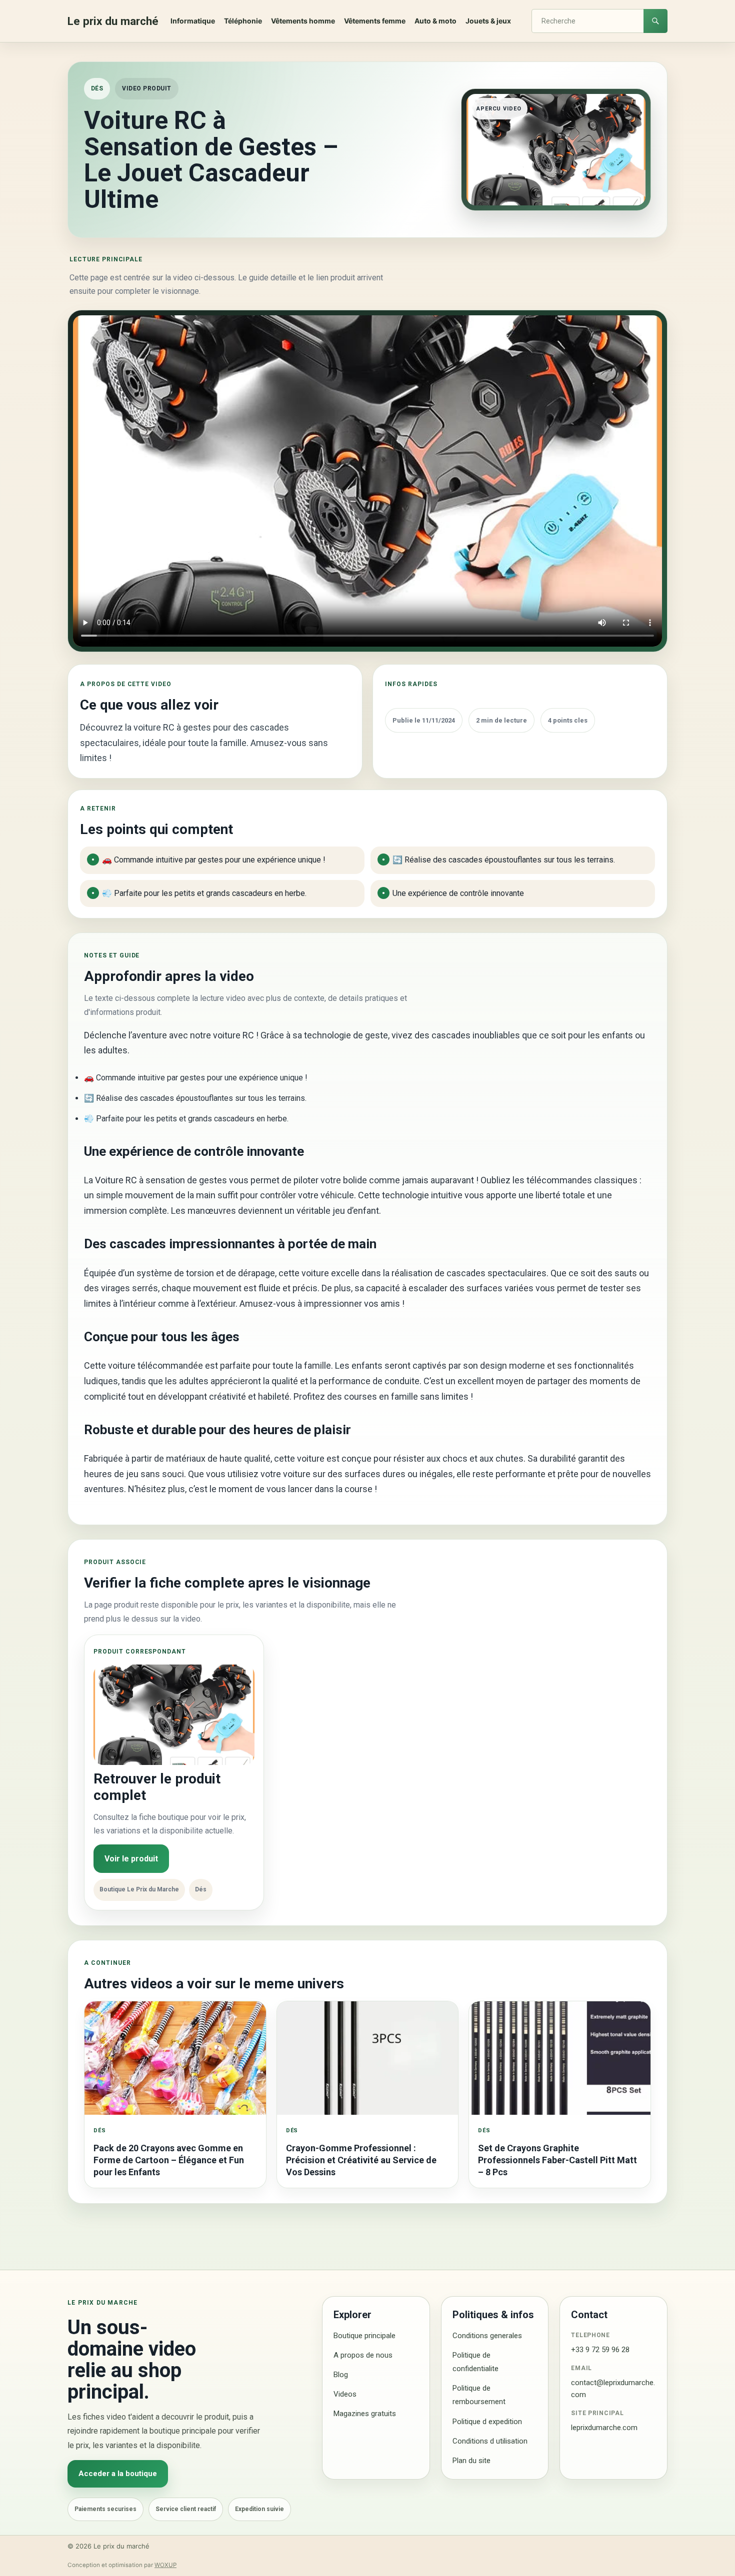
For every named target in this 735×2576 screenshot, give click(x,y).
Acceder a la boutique (118, 2474)
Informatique (193, 21)
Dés (97, 88)
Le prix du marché (113, 21)
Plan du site (471, 2461)
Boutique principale (364, 2336)
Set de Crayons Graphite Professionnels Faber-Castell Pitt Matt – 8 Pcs (557, 2160)
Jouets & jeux (488, 21)
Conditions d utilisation (490, 2441)
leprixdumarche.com (604, 2428)
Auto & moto (435, 21)
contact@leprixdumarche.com (613, 2388)
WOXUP (165, 2565)
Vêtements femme (375, 21)
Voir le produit (131, 1859)
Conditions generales (487, 2336)
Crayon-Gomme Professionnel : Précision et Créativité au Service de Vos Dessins (361, 2160)
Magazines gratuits (365, 2414)
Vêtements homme (303, 21)
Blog (341, 2375)
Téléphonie (243, 21)
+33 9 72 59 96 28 (600, 2350)
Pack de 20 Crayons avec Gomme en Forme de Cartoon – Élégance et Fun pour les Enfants (169, 2160)
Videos (345, 2394)
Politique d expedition (487, 2422)
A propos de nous (363, 2355)
